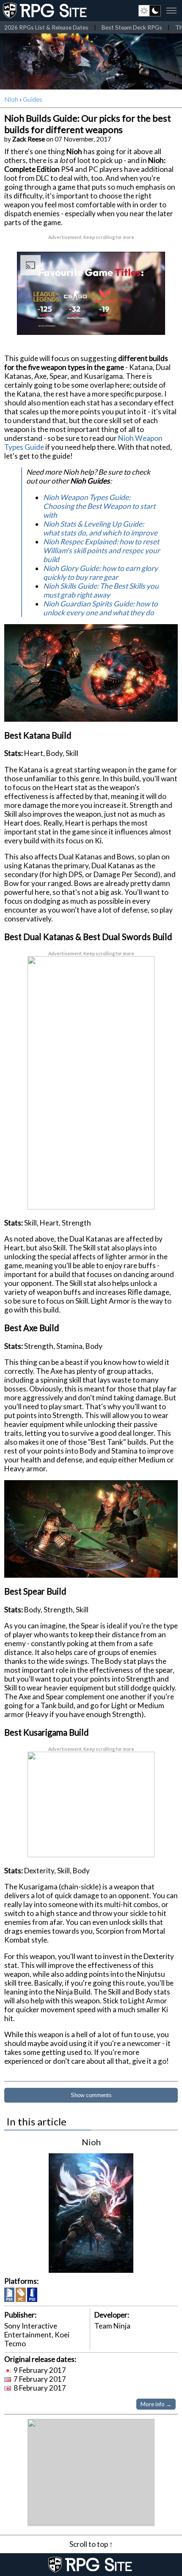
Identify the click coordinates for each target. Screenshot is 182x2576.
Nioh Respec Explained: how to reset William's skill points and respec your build (102, 550)
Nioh (11, 99)
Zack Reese (29, 139)
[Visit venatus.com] (149, 321)
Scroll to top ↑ (91, 2544)
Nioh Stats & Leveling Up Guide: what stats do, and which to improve (100, 528)
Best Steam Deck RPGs (132, 27)
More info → (156, 2404)
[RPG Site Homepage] (46, 11)
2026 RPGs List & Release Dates (46, 27)
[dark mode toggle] (150, 11)
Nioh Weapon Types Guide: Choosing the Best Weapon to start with (99, 506)
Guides (33, 99)
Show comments (91, 2095)
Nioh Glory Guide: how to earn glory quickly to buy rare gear (101, 573)
